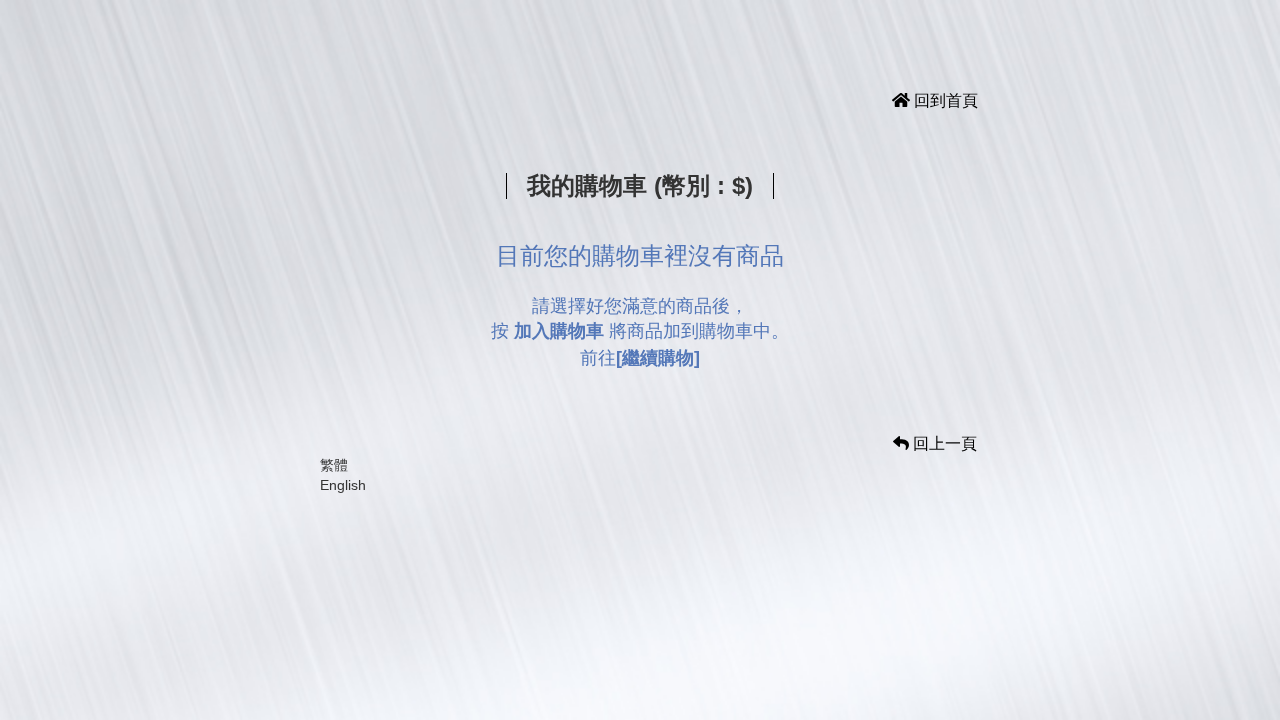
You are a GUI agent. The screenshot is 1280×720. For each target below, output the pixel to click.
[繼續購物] (658, 358)
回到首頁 (944, 100)
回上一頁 (943, 443)
